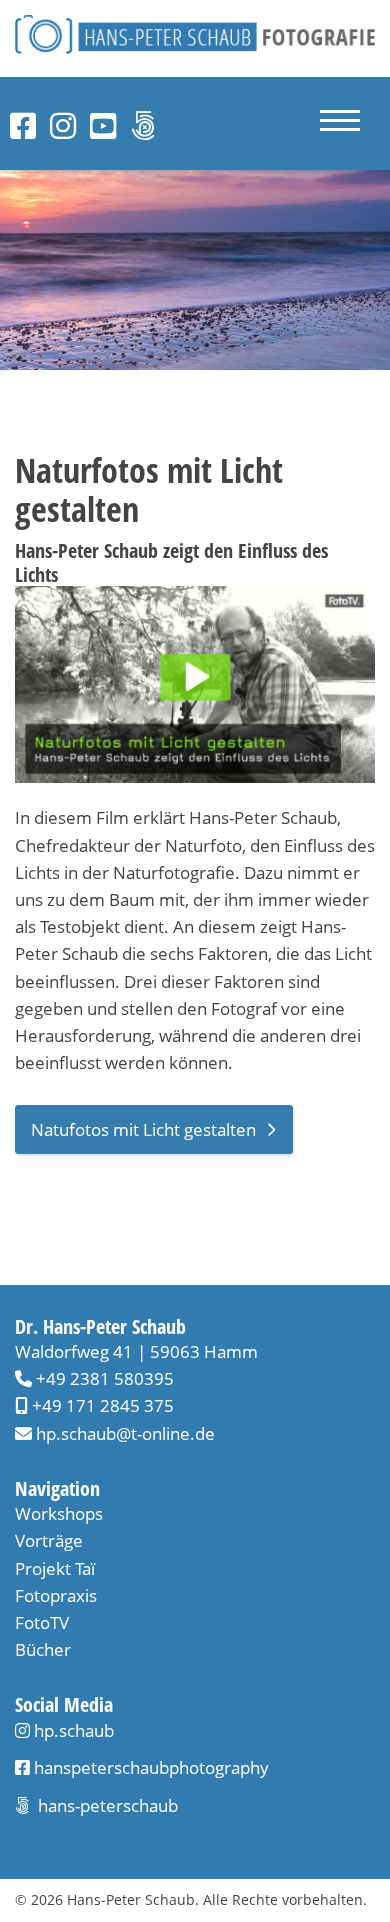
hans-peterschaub (106, 1805)
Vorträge (49, 1540)
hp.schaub (74, 1730)
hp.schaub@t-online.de (125, 1433)
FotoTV (42, 1622)
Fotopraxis (56, 1595)
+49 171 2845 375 (101, 1405)
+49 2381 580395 (103, 1378)
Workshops (59, 1513)
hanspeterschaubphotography (149, 1767)
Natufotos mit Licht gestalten (143, 1129)
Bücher (43, 1649)
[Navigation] (340, 123)
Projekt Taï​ (55, 1568)
